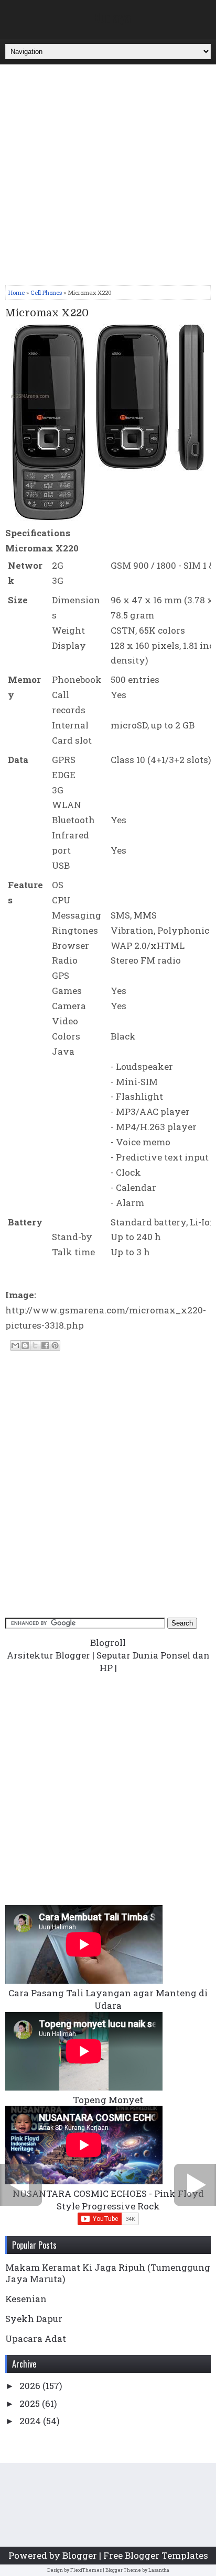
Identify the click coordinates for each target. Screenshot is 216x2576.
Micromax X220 (47, 313)
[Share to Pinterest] (55, 1345)
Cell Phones (46, 292)
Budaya (112, 17)
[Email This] (15, 1345)
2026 (31, 2386)
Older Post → (195, 2185)
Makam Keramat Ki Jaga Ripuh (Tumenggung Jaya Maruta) (108, 2273)
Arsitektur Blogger (48, 1655)
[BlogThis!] (25, 1345)
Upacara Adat (36, 2339)
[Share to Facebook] (45, 1345)
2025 (31, 2403)
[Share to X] (35, 1345)
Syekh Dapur (34, 2319)
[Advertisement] (108, 178)
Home (17, 292)
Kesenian (26, 2299)
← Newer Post (21, 2185)
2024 (31, 2421)
